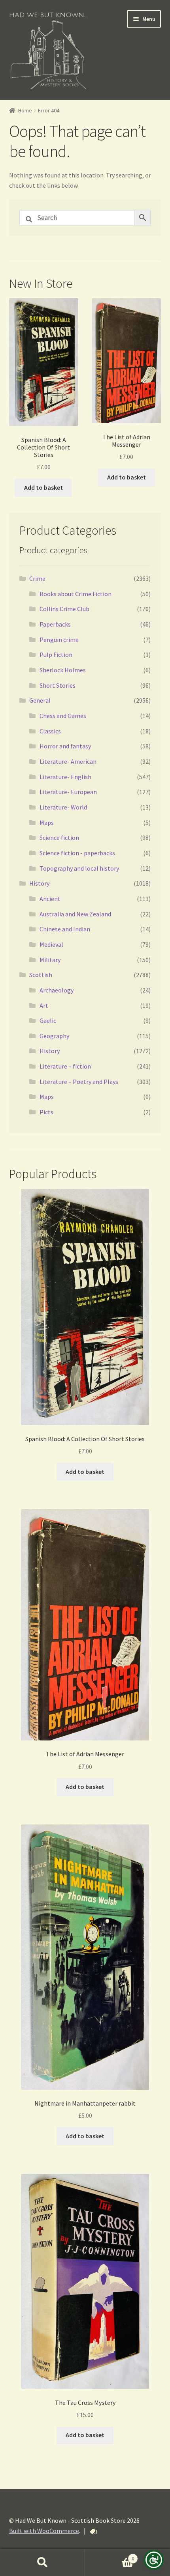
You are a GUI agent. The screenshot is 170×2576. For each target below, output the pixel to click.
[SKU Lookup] (93, 2531)
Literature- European (68, 792)
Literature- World (63, 807)
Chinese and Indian (65, 929)
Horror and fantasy (65, 746)
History (39, 883)
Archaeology (57, 990)
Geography (54, 1036)
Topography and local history (79, 868)
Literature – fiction (65, 1066)
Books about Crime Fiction (76, 594)
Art (44, 1005)
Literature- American (68, 761)
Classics (50, 731)
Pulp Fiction (56, 655)
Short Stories (58, 685)
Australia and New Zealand (75, 914)
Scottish (41, 975)
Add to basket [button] (43, 487)
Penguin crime (59, 640)
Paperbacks (55, 624)
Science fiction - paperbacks (77, 853)
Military (50, 960)
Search (42, 2563)
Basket (110, 2556)
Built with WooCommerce (44, 2531)
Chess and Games (63, 716)
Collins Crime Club (64, 609)
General (40, 700)
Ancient (50, 899)
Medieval (51, 944)
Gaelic (48, 1020)
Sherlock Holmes (63, 670)
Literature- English (65, 777)
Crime (37, 578)
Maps (47, 823)
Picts (46, 1112)
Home (25, 110)
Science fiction (59, 838)
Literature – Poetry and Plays (79, 1082)
